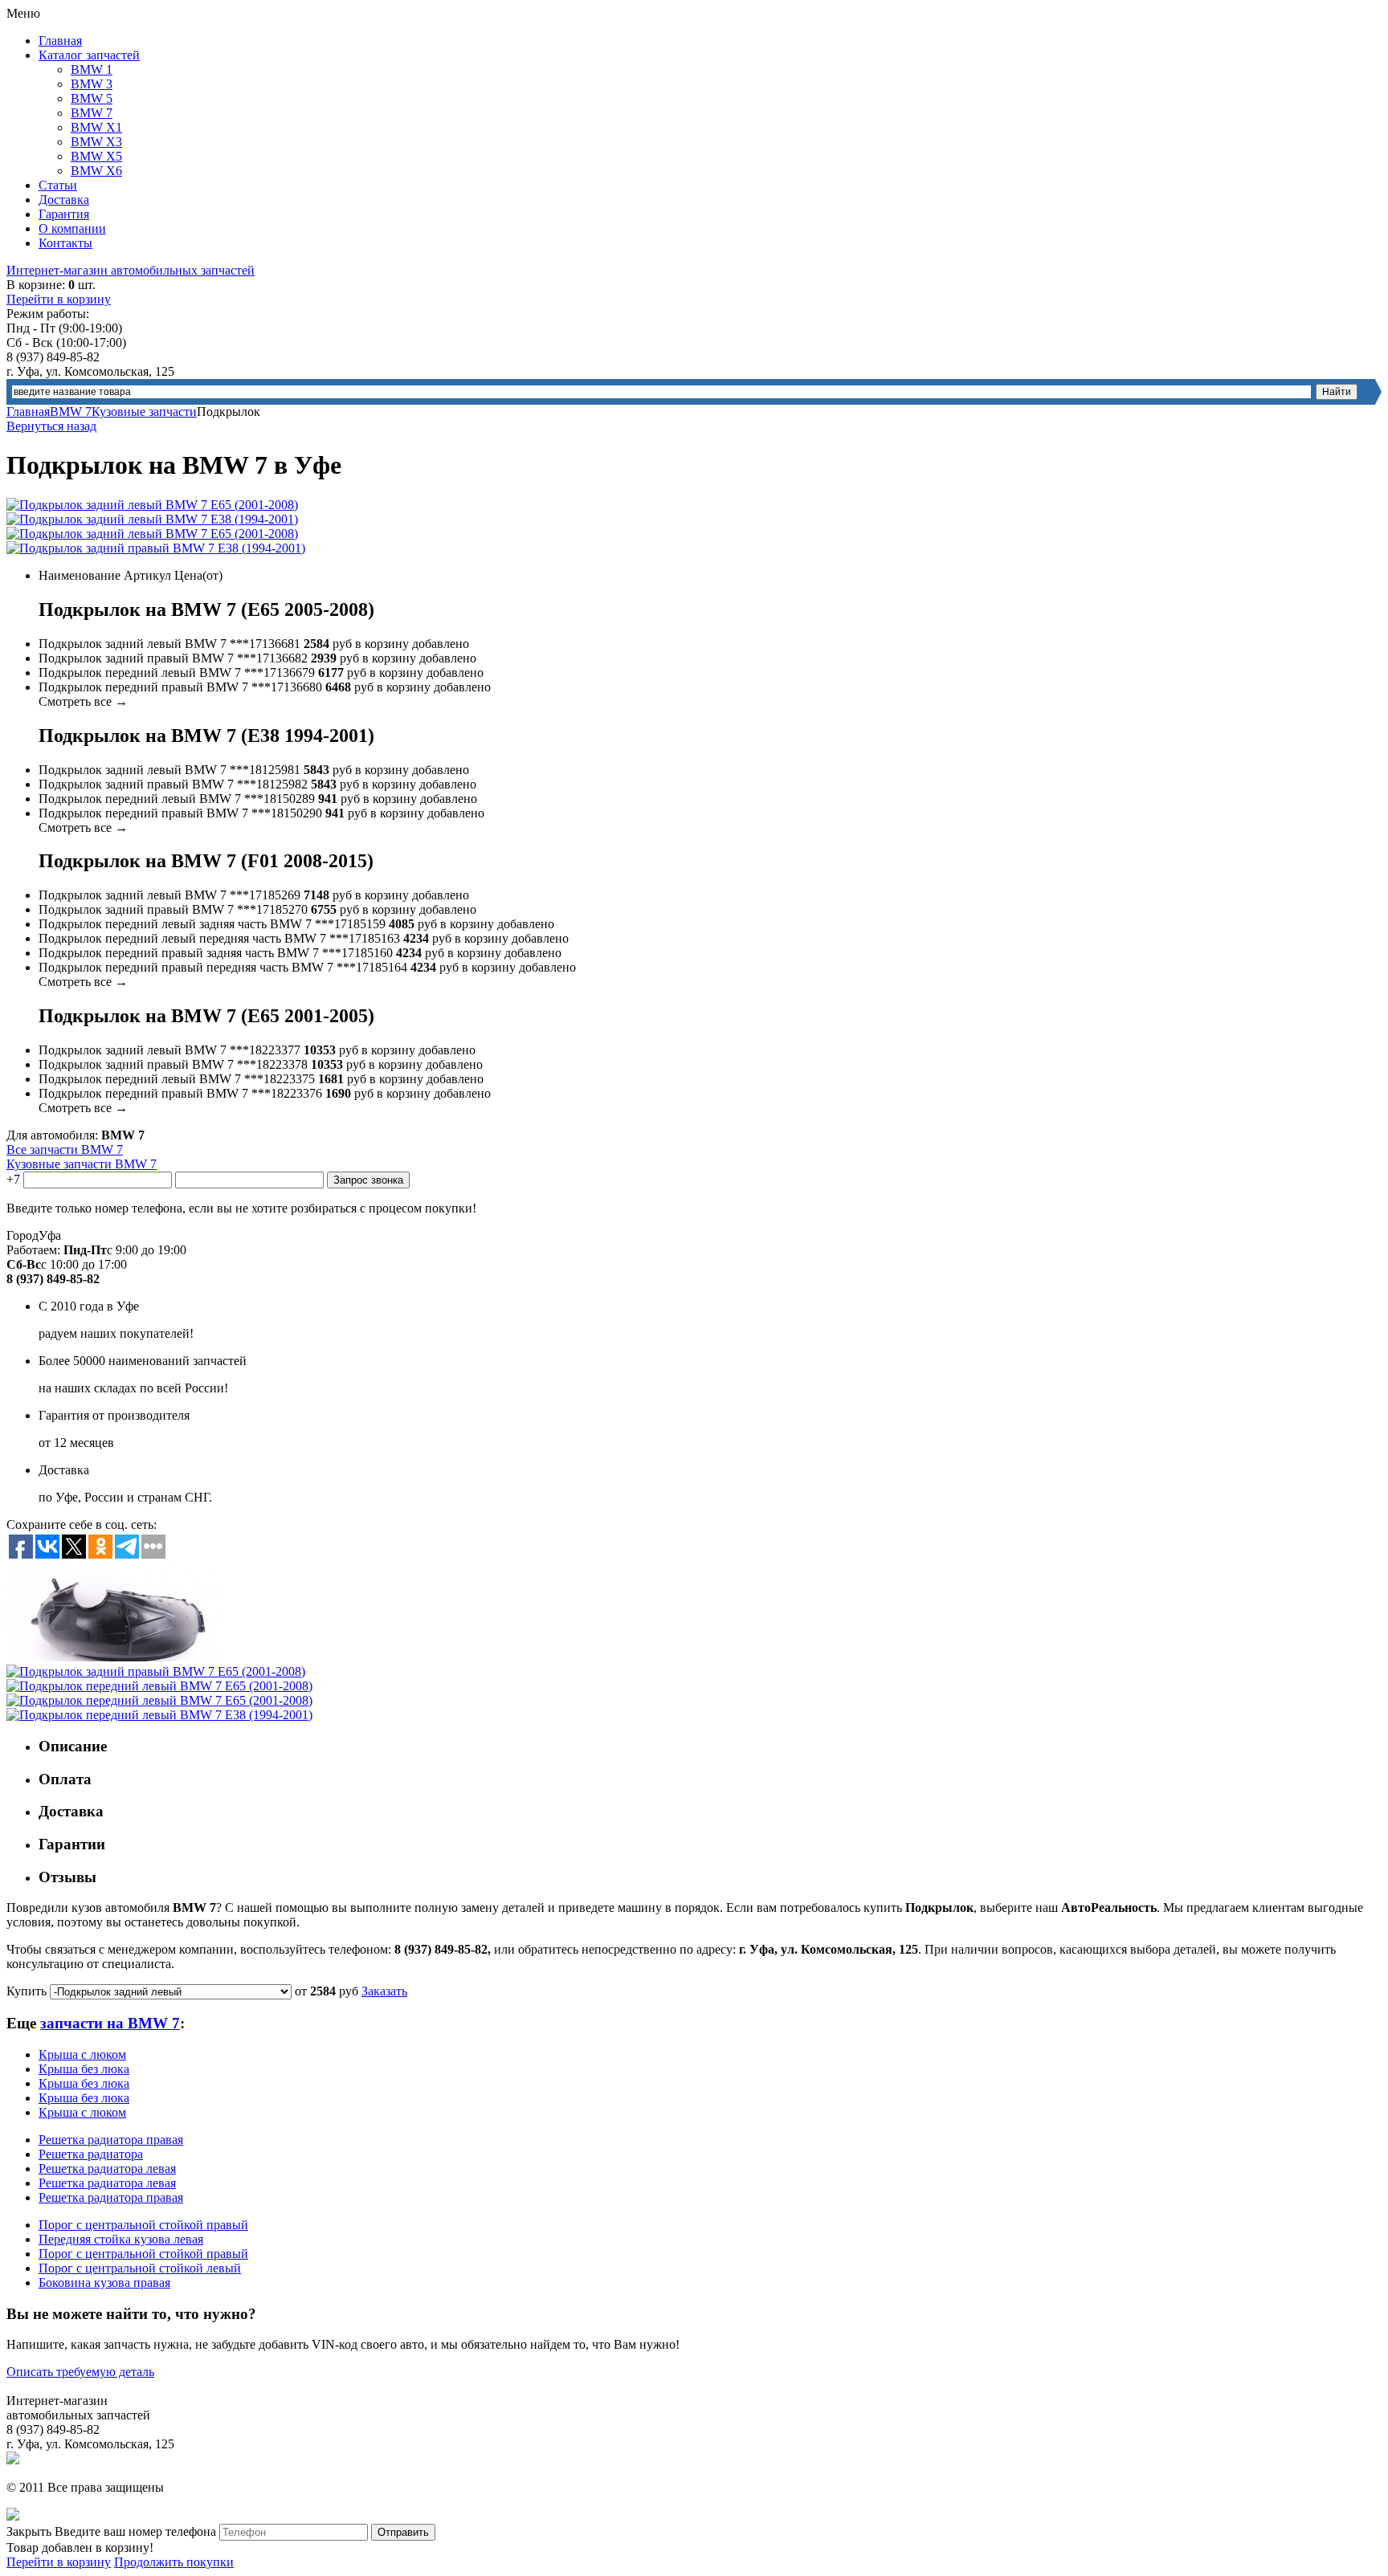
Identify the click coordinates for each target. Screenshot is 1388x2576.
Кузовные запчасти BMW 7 (82, 1164)
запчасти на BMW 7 (110, 2023)
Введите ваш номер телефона (135, 2531)
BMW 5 (92, 98)
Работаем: (33, 1250)
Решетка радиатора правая (111, 2140)
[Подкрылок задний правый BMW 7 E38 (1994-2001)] (156, 548)
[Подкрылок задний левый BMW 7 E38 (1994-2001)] (152, 519)
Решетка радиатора (91, 2154)
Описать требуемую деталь (80, 2372)
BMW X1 (96, 127)
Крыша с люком (82, 2054)
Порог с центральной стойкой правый (143, 2225)
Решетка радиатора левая (107, 2168)
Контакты (65, 243)
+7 (13, 1179)
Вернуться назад (51, 426)
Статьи (58, 185)
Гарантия (64, 214)
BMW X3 (96, 142)
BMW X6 (96, 171)
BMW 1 (92, 69)
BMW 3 (92, 84)
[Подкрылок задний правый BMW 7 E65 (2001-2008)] (115, 1657)
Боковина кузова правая (104, 2283)
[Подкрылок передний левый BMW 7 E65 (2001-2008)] (159, 1686)
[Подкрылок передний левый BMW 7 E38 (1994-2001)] (159, 1715)
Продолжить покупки (174, 2562)
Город (22, 1235)
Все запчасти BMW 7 (65, 1149)
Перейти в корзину (59, 299)
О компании (72, 228)
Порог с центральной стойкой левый (140, 2268)
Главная (60, 41)
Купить (27, 1991)
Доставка (64, 200)
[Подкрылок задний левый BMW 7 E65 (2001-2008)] (152, 505)
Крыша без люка (84, 2069)
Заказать (384, 1991)
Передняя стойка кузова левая (121, 2239)
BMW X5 (96, 156)
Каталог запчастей (89, 55)
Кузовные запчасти (144, 412)
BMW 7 (92, 113)
